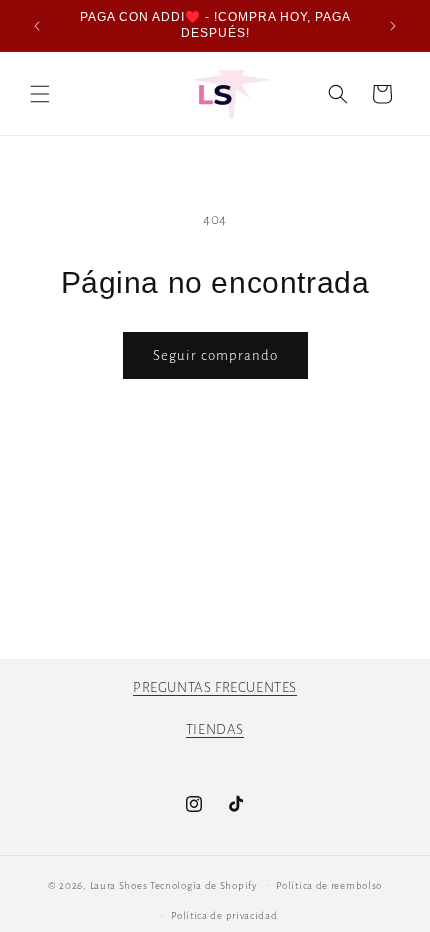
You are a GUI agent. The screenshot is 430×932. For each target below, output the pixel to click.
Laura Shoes (119, 884)
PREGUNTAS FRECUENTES (215, 687)
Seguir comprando (215, 355)
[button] (40, 94)
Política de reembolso (329, 885)
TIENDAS (215, 729)
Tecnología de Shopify (204, 884)
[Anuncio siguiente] (393, 26)
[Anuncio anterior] (37, 26)
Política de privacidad (224, 915)
